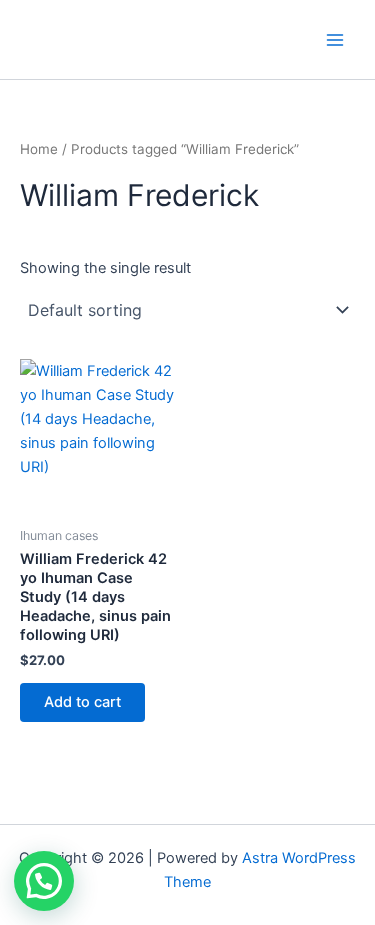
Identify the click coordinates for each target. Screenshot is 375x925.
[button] (44, 881)
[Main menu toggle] (335, 39)
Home (39, 149)
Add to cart (82, 702)
